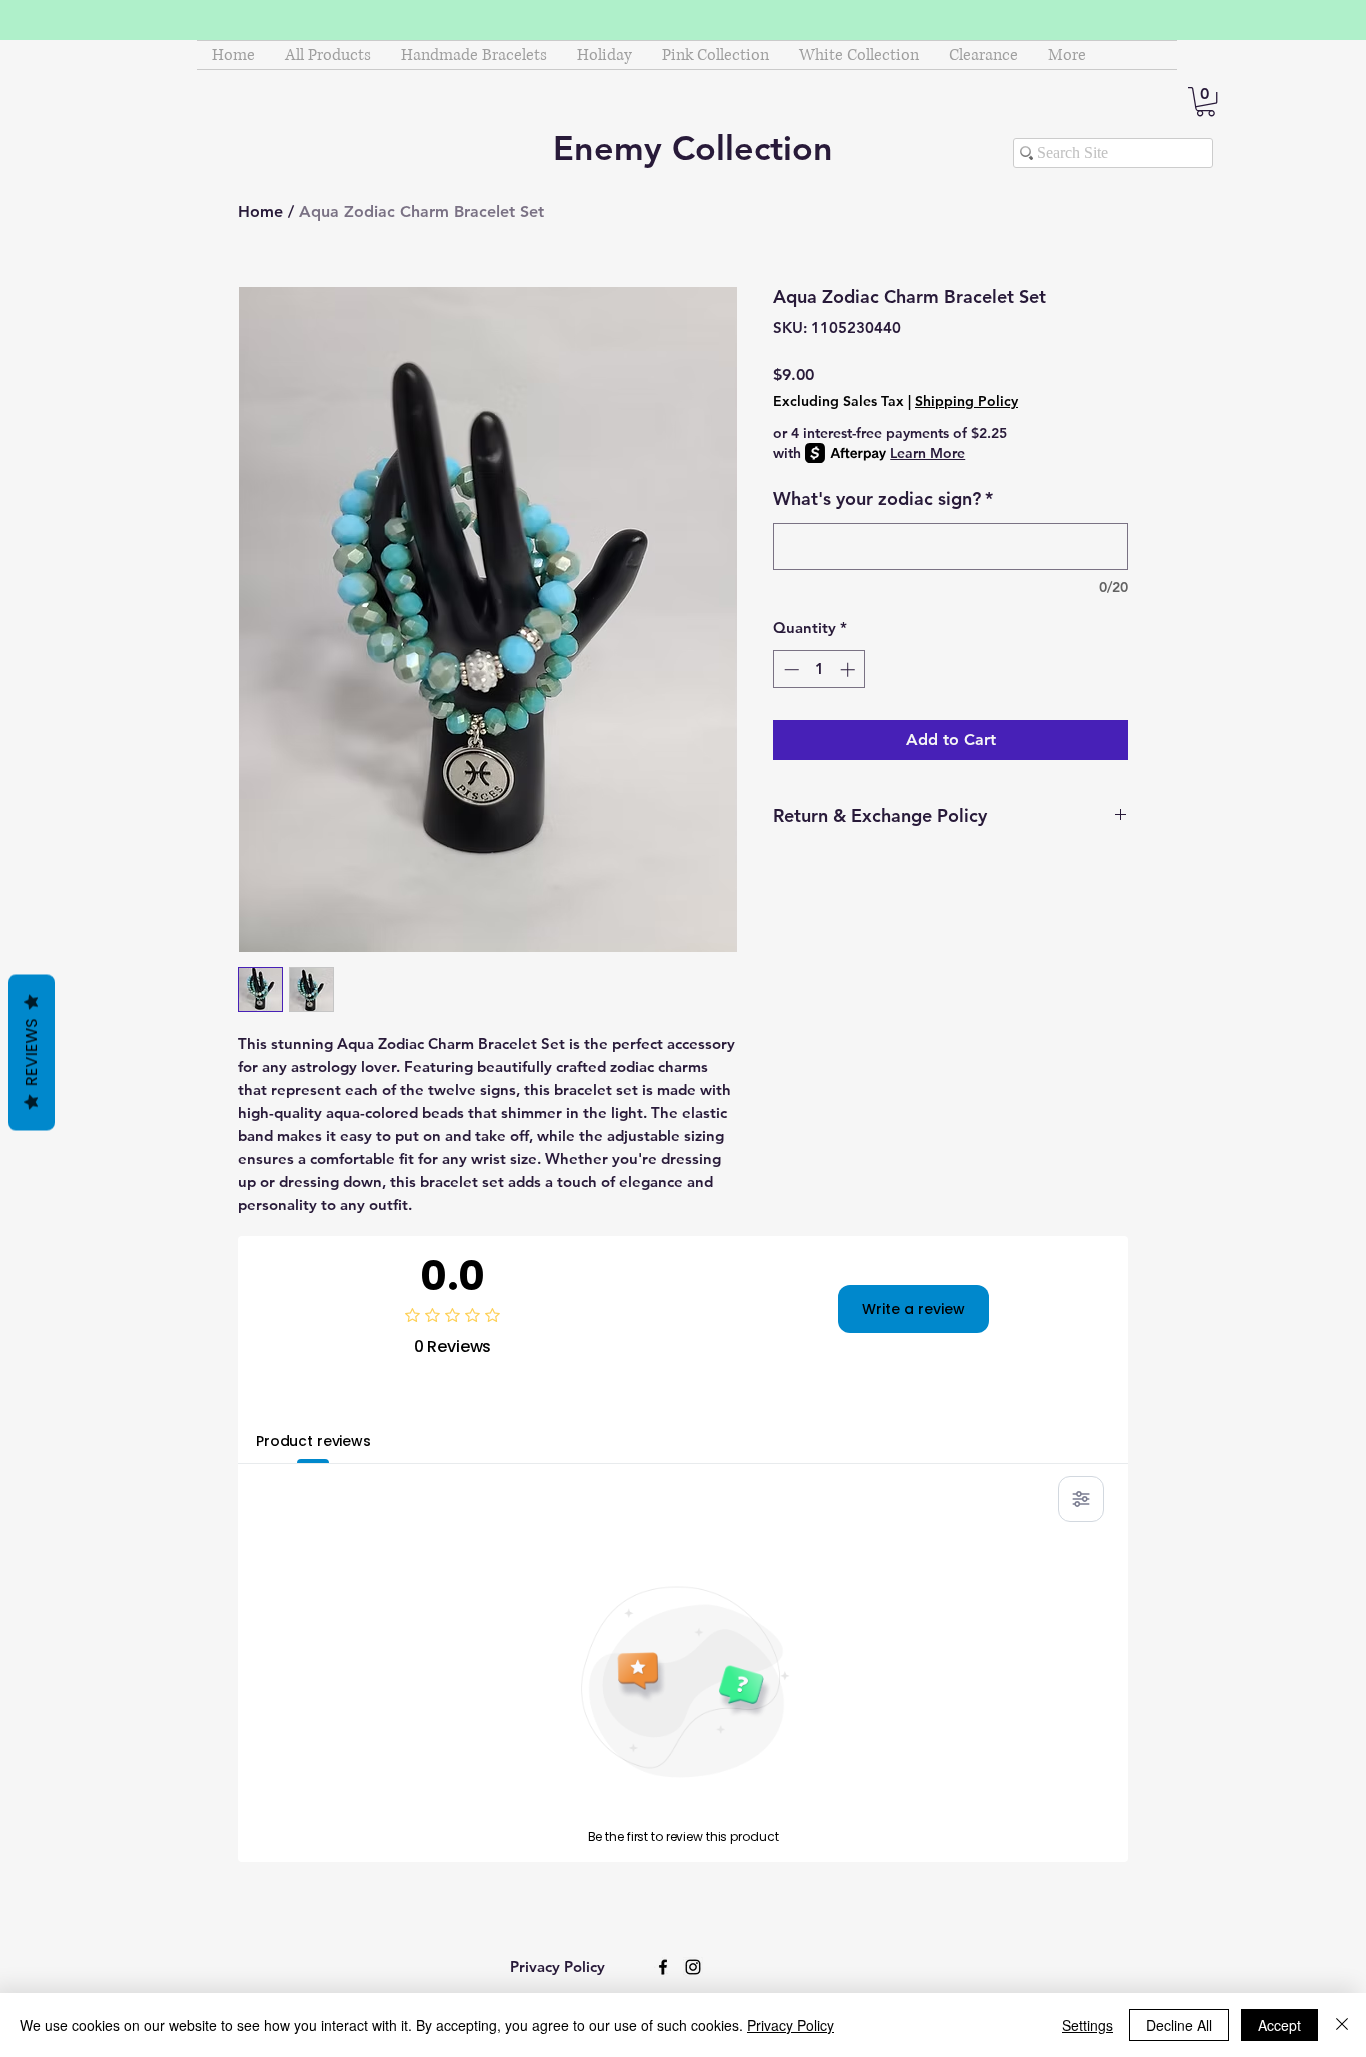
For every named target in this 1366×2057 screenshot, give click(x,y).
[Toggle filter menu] (1081, 1499)
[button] (1205, 101)
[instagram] (693, 1967)
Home (260, 211)
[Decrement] (789, 669)
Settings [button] (1087, 2025)
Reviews (31, 1052)
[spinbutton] (819, 669)
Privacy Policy (790, 2025)
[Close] (1342, 2025)
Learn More (927, 453)
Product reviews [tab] (313, 1441)
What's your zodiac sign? (883, 498)
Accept (1279, 2025)
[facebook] (663, 1967)
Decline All (1179, 2025)
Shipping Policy (966, 401)
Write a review (913, 1309)
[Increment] (849, 669)
